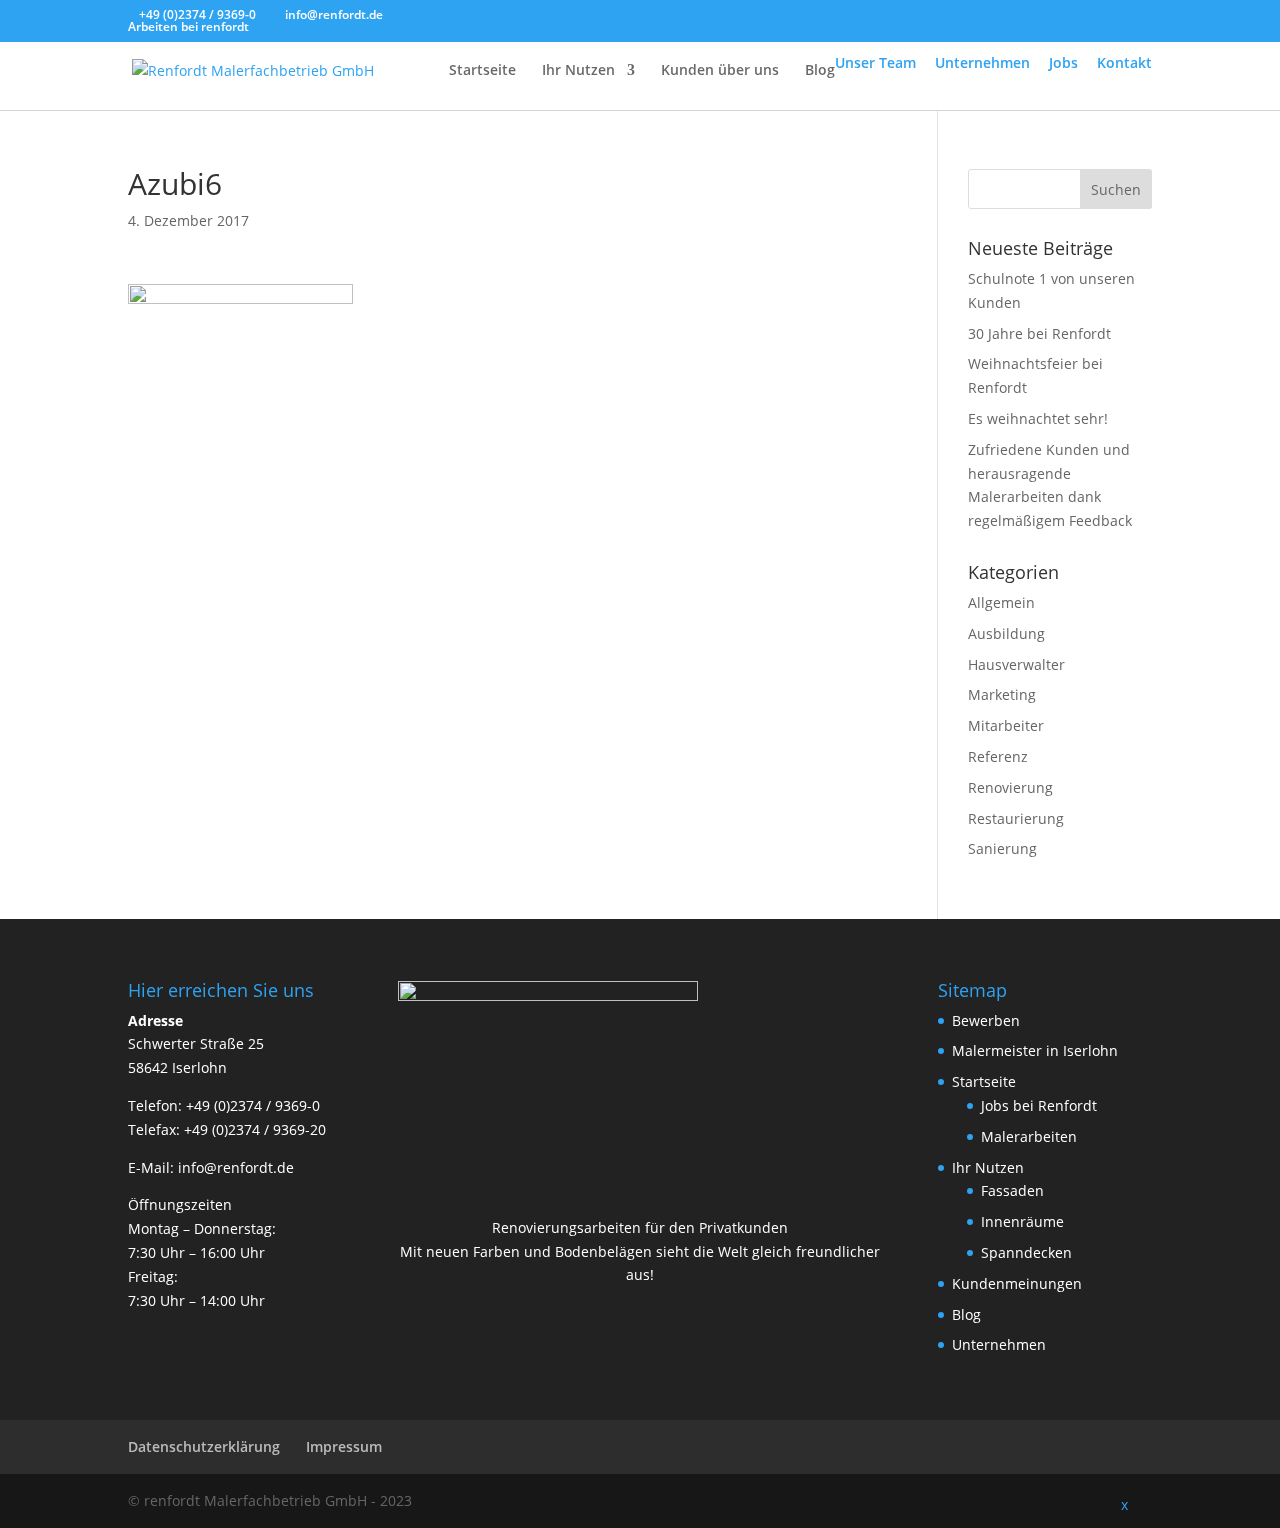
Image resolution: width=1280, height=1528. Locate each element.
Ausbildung (1006, 633)
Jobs (1063, 62)
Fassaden (1012, 1190)
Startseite (482, 71)
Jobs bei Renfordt (1039, 1105)
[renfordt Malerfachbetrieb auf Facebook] (1001, 1501)
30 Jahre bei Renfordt (1039, 333)
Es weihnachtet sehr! (1038, 418)
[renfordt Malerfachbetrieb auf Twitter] (1044, 1501)
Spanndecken (1026, 1252)
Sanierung (1002, 848)
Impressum (344, 1446)
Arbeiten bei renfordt (188, 26)
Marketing (1002, 694)
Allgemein (1001, 602)
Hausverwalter (1016, 664)
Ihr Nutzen (578, 71)
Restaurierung (1016, 818)
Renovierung (1010, 787)
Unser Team (875, 62)
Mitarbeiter (1006, 725)
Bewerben (986, 1020)
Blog (820, 71)
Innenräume (1022, 1221)
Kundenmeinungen (1017, 1283)
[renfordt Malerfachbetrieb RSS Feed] (1087, 1501)
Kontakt (1124, 62)
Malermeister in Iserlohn (1035, 1050)
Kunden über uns (720, 71)
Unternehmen (982, 62)
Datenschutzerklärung (204, 1446)
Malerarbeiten (1029, 1136)
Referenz (998, 756)
